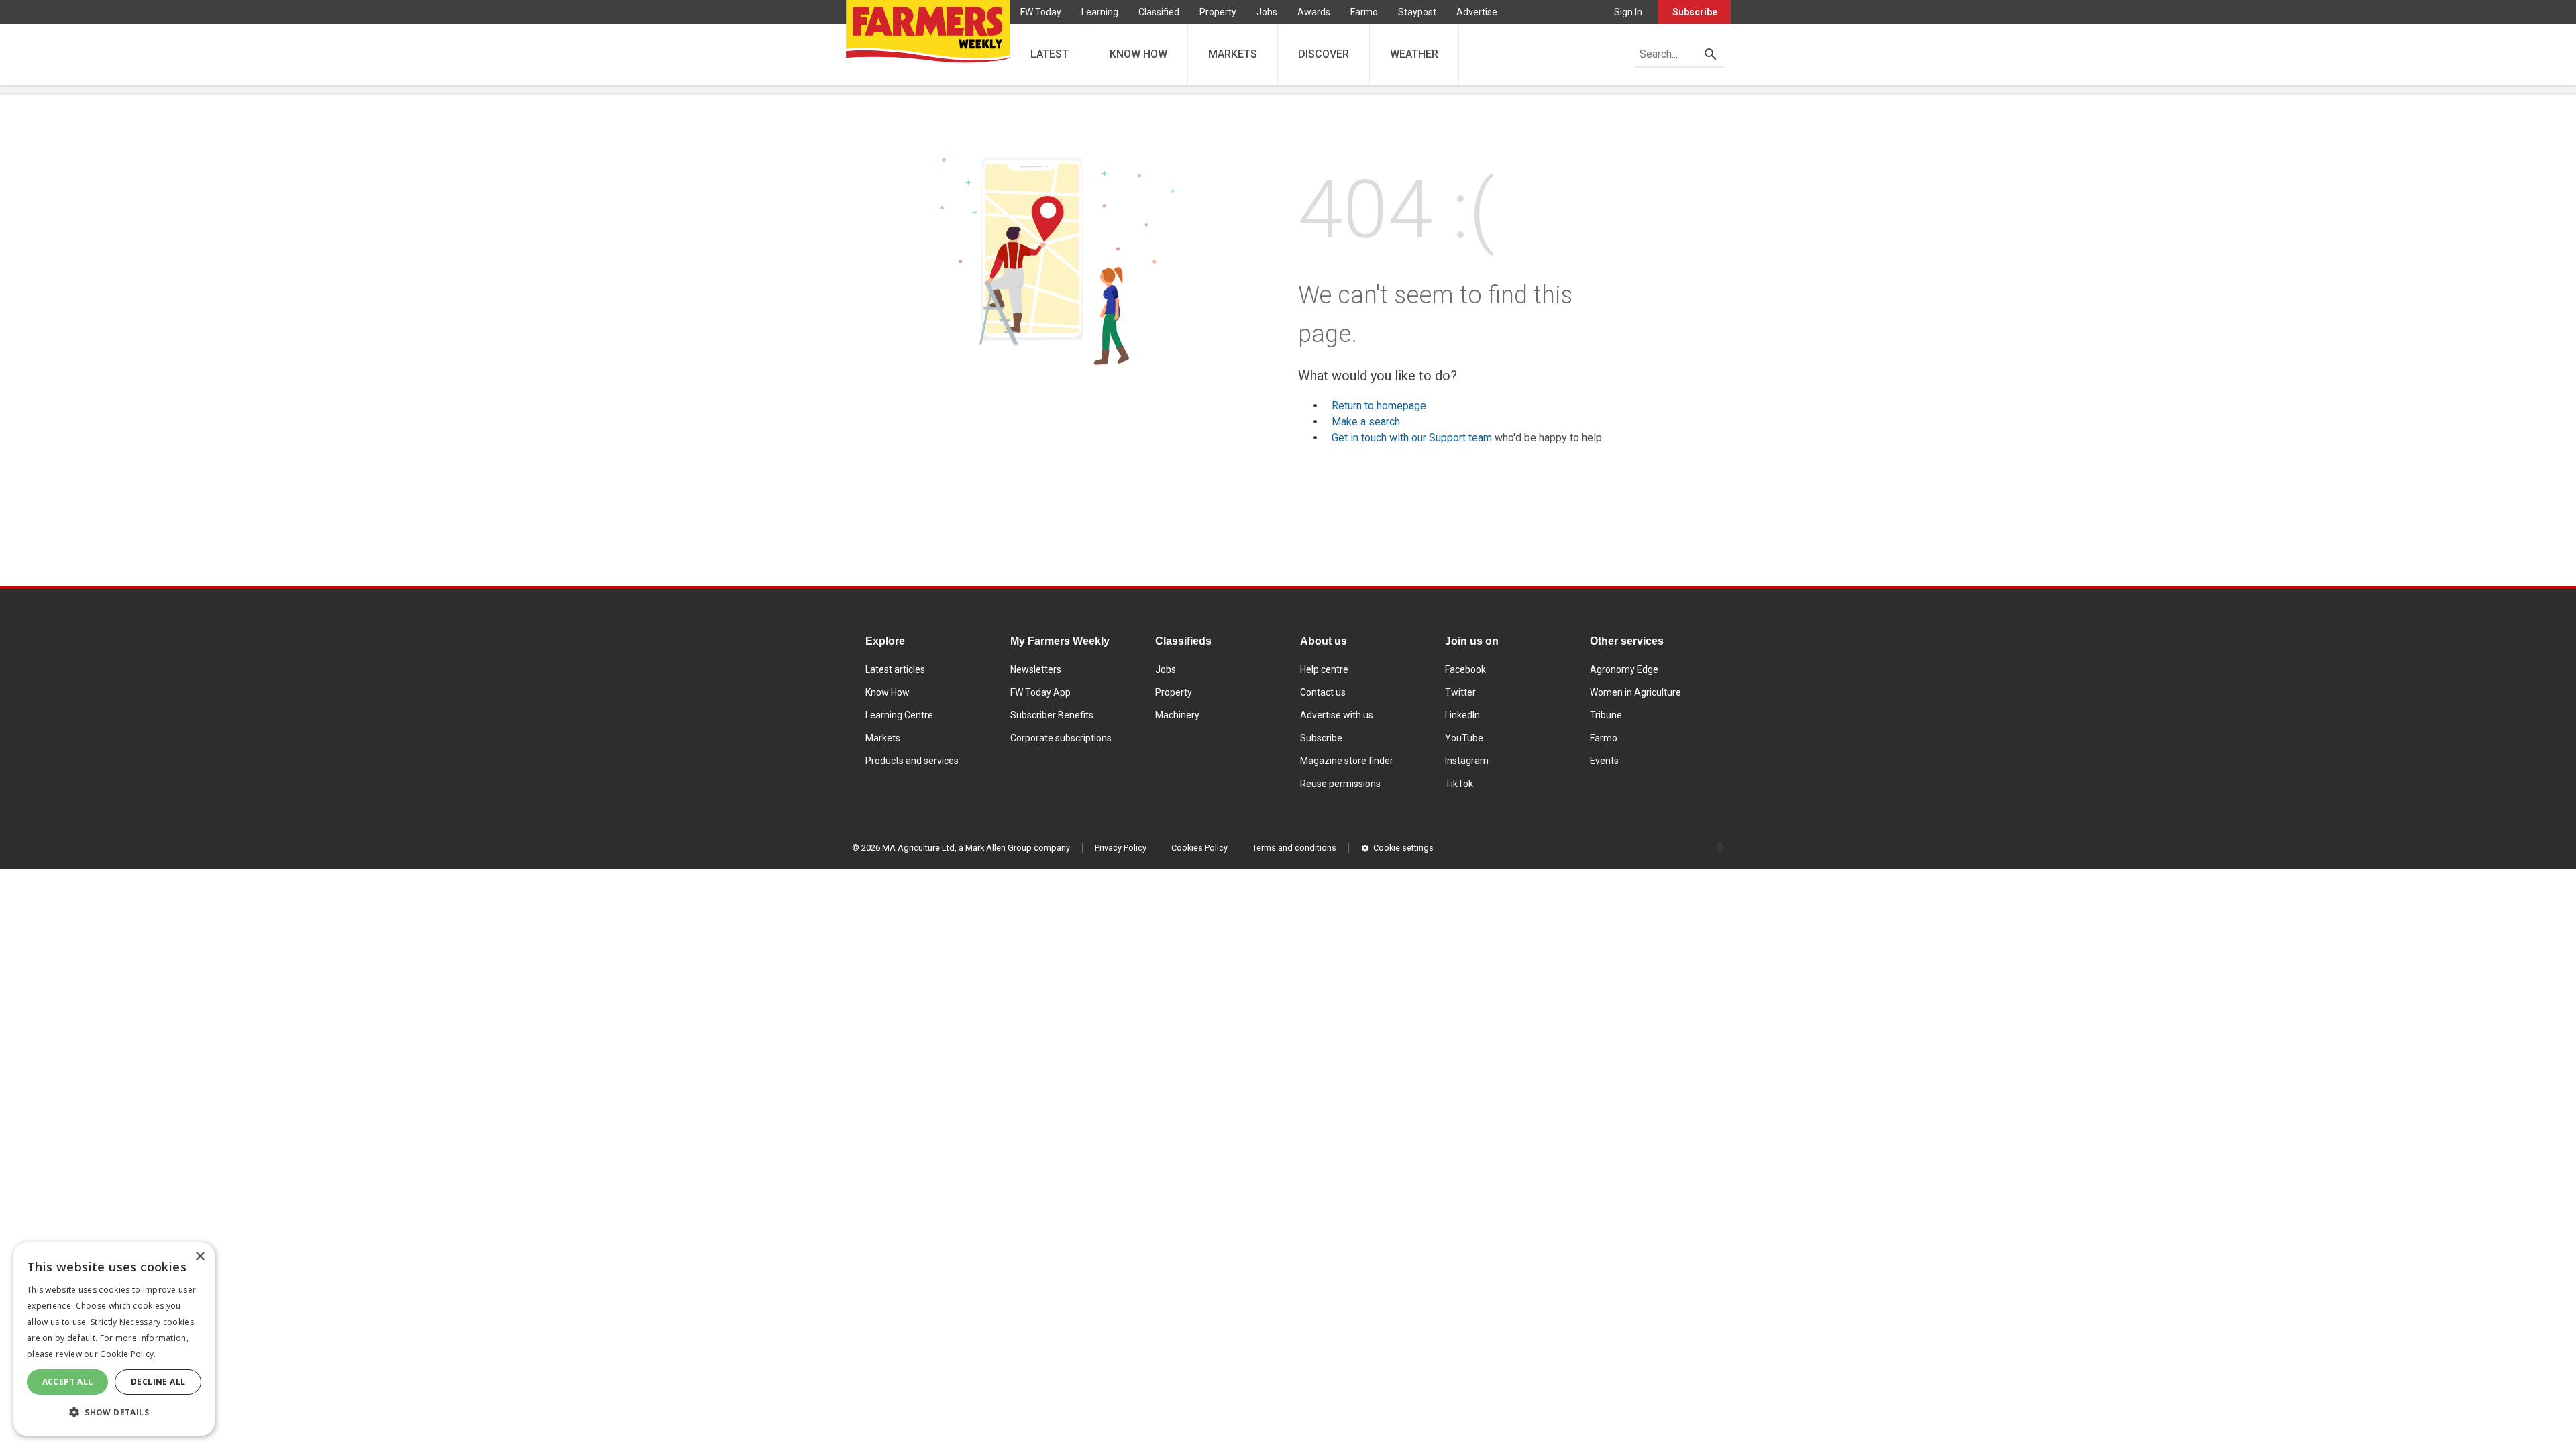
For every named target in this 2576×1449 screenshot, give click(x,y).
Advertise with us (1337, 715)
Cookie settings (1403, 848)
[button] (114, 1413)
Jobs (1267, 12)
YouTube (1464, 738)
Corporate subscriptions (1061, 738)
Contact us (1323, 692)
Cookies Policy (1199, 848)
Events (1604, 761)
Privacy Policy (1121, 848)
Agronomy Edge (1624, 669)
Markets (883, 738)
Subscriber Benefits (1052, 715)
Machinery (1177, 715)
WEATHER (1414, 54)
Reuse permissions (1340, 784)
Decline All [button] (158, 1382)
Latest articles (895, 669)
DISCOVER (1324, 54)
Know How (888, 692)
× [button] (200, 1257)
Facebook (1465, 669)
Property (1218, 12)
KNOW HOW (1138, 54)
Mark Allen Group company (1018, 848)
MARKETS (1233, 54)
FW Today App (1040, 692)
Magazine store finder (1347, 761)
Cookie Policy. (128, 1354)
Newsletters (1036, 669)
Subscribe (1695, 12)
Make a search (1366, 422)
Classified (1159, 12)
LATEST (1050, 54)
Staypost (1417, 12)
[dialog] (114, 1339)
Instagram (1467, 761)
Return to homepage (1379, 406)
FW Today (1041, 12)
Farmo (1364, 12)
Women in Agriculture (1635, 692)
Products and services (912, 761)
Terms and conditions (1294, 848)
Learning (1100, 12)
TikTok (1459, 784)
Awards (1314, 12)
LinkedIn (1462, 715)
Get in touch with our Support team (1412, 438)
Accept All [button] (68, 1382)
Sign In (1628, 12)
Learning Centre (899, 715)
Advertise (1477, 12)
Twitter (1460, 692)
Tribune (1606, 715)
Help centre (1324, 669)
